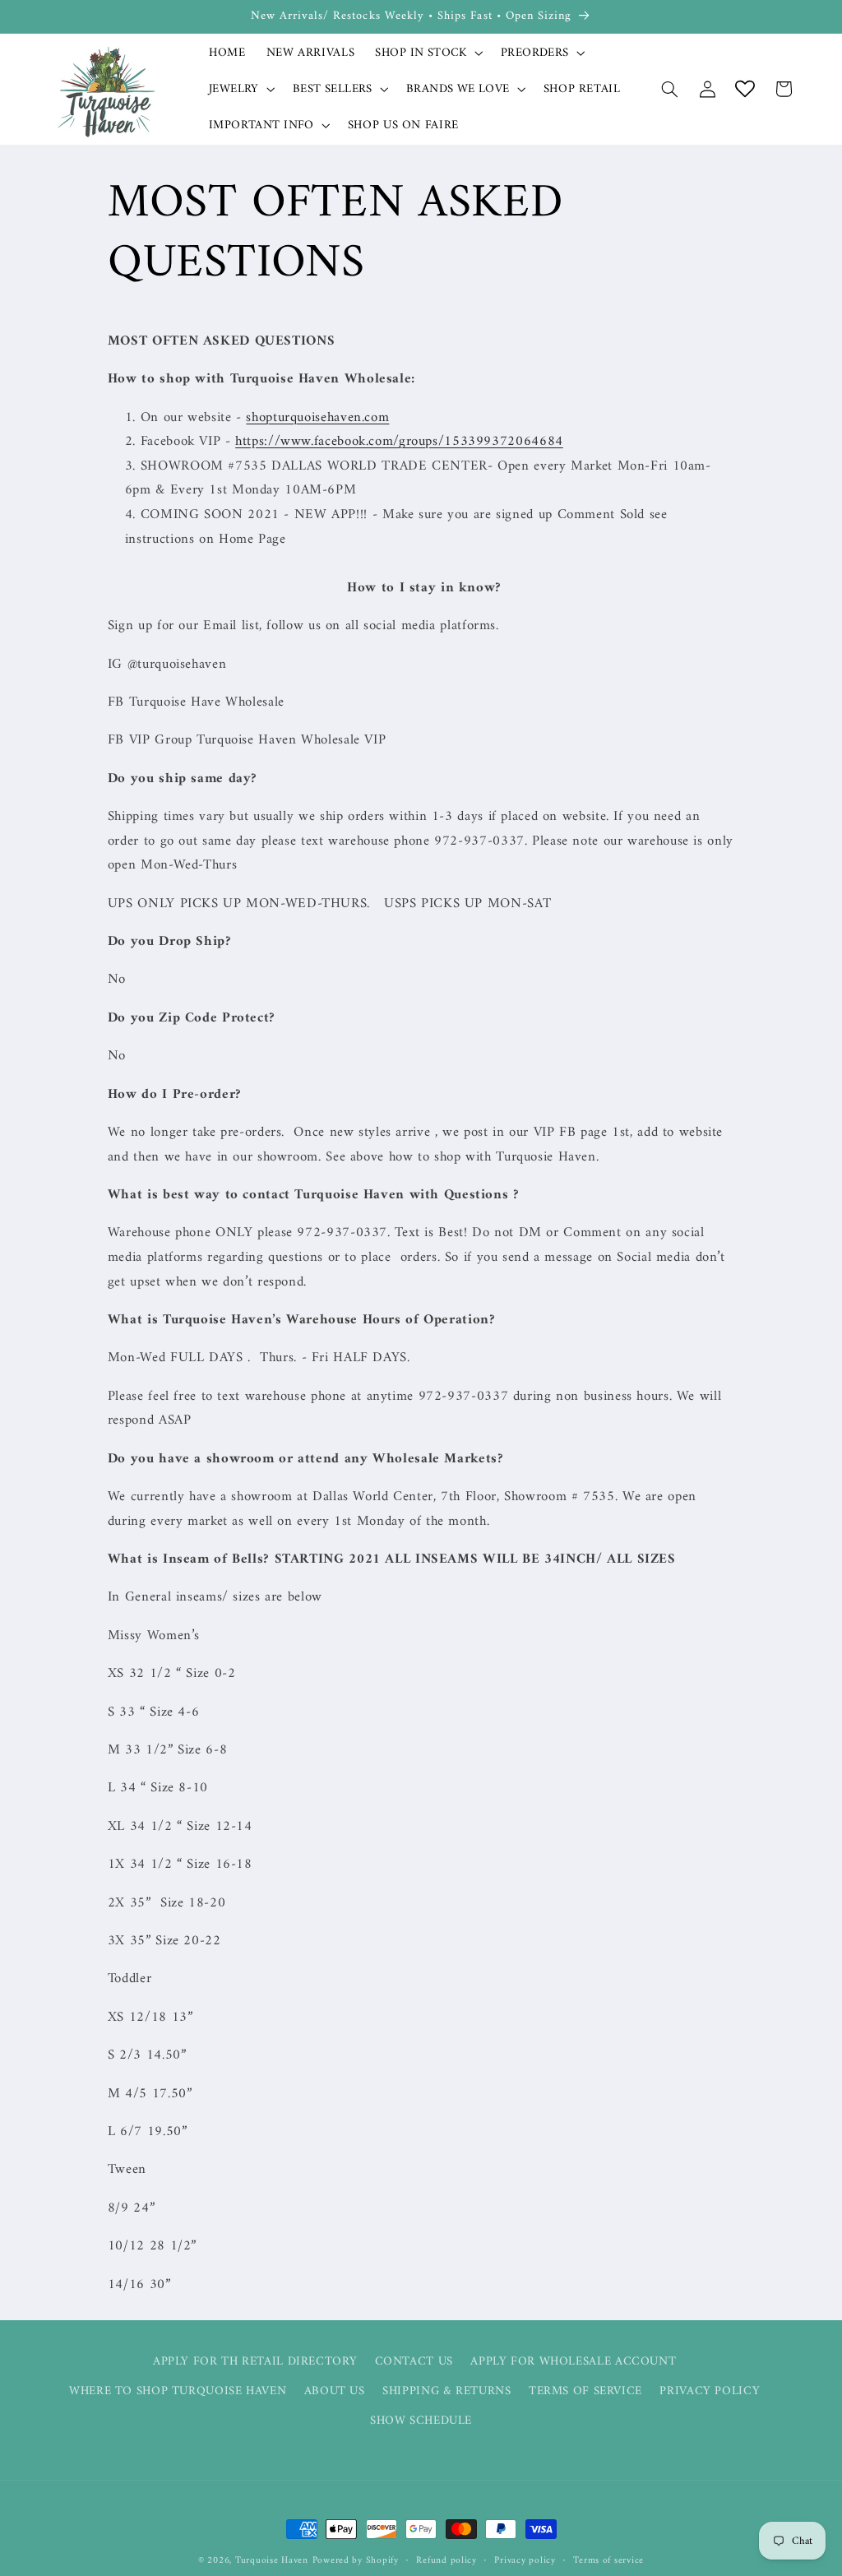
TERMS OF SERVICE (585, 2391)
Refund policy (446, 2561)
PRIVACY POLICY (710, 2391)
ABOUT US (335, 2391)
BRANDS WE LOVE (458, 89)
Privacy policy (525, 2561)
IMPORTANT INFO (261, 125)
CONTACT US (414, 2361)
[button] (428, 53)
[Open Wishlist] (745, 89)
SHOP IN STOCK (421, 53)
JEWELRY (234, 89)
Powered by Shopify (356, 2560)
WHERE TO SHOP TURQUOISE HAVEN (178, 2391)
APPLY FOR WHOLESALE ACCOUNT (573, 2361)
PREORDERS (535, 53)
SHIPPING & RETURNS (446, 2391)
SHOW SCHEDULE (421, 2421)
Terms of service (608, 2561)
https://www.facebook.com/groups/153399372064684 (399, 442)
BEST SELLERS (333, 89)
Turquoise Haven (272, 2560)
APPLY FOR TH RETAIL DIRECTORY (255, 2362)
